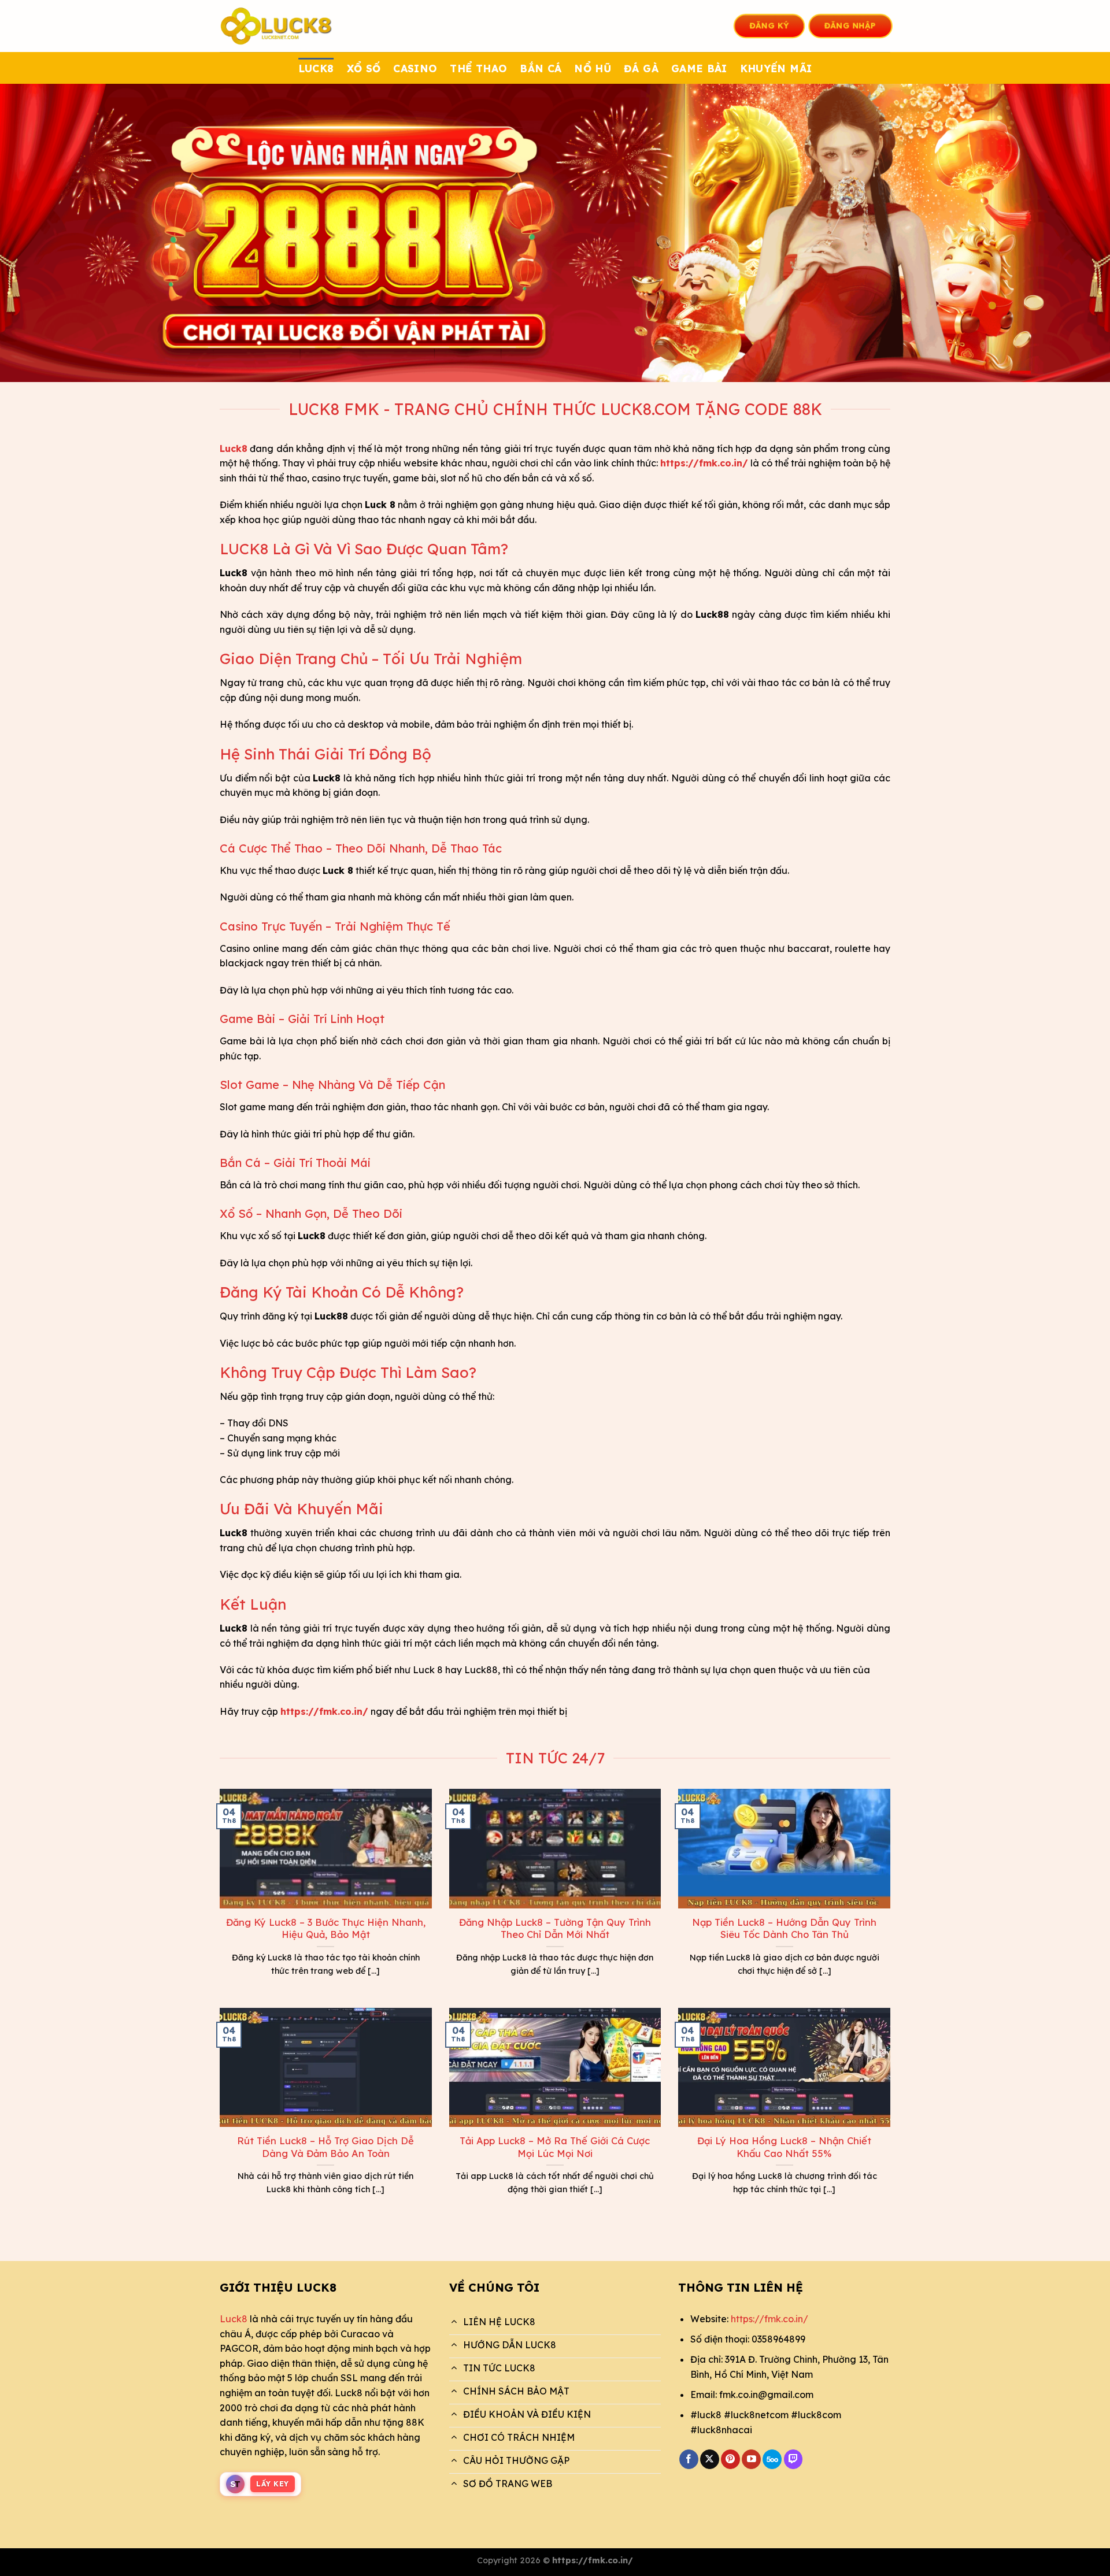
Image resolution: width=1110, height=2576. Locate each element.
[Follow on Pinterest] (730, 2459)
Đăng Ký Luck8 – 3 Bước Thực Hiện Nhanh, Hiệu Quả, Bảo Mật (326, 1928)
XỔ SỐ (364, 68)
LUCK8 (316, 68)
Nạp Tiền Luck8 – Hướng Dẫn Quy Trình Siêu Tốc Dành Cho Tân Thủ (784, 1928)
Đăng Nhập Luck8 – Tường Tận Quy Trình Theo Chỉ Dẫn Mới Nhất (555, 1928)
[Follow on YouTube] (751, 2459)
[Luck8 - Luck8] (277, 26)
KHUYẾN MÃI (776, 68)
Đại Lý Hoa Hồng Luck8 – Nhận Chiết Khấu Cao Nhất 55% (784, 2147)
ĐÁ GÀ (641, 68)
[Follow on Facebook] (689, 2459)
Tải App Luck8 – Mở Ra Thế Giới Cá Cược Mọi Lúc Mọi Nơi (555, 2147)
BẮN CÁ (541, 68)
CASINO (415, 68)
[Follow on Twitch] (793, 2459)
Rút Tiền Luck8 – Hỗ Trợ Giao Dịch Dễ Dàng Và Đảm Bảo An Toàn (325, 2147)
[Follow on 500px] (772, 2459)
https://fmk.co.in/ (769, 2319)
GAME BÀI (699, 68)
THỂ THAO (478, 68)
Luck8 (234, 2319)
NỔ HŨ (593, 68)
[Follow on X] (710, 2459)
